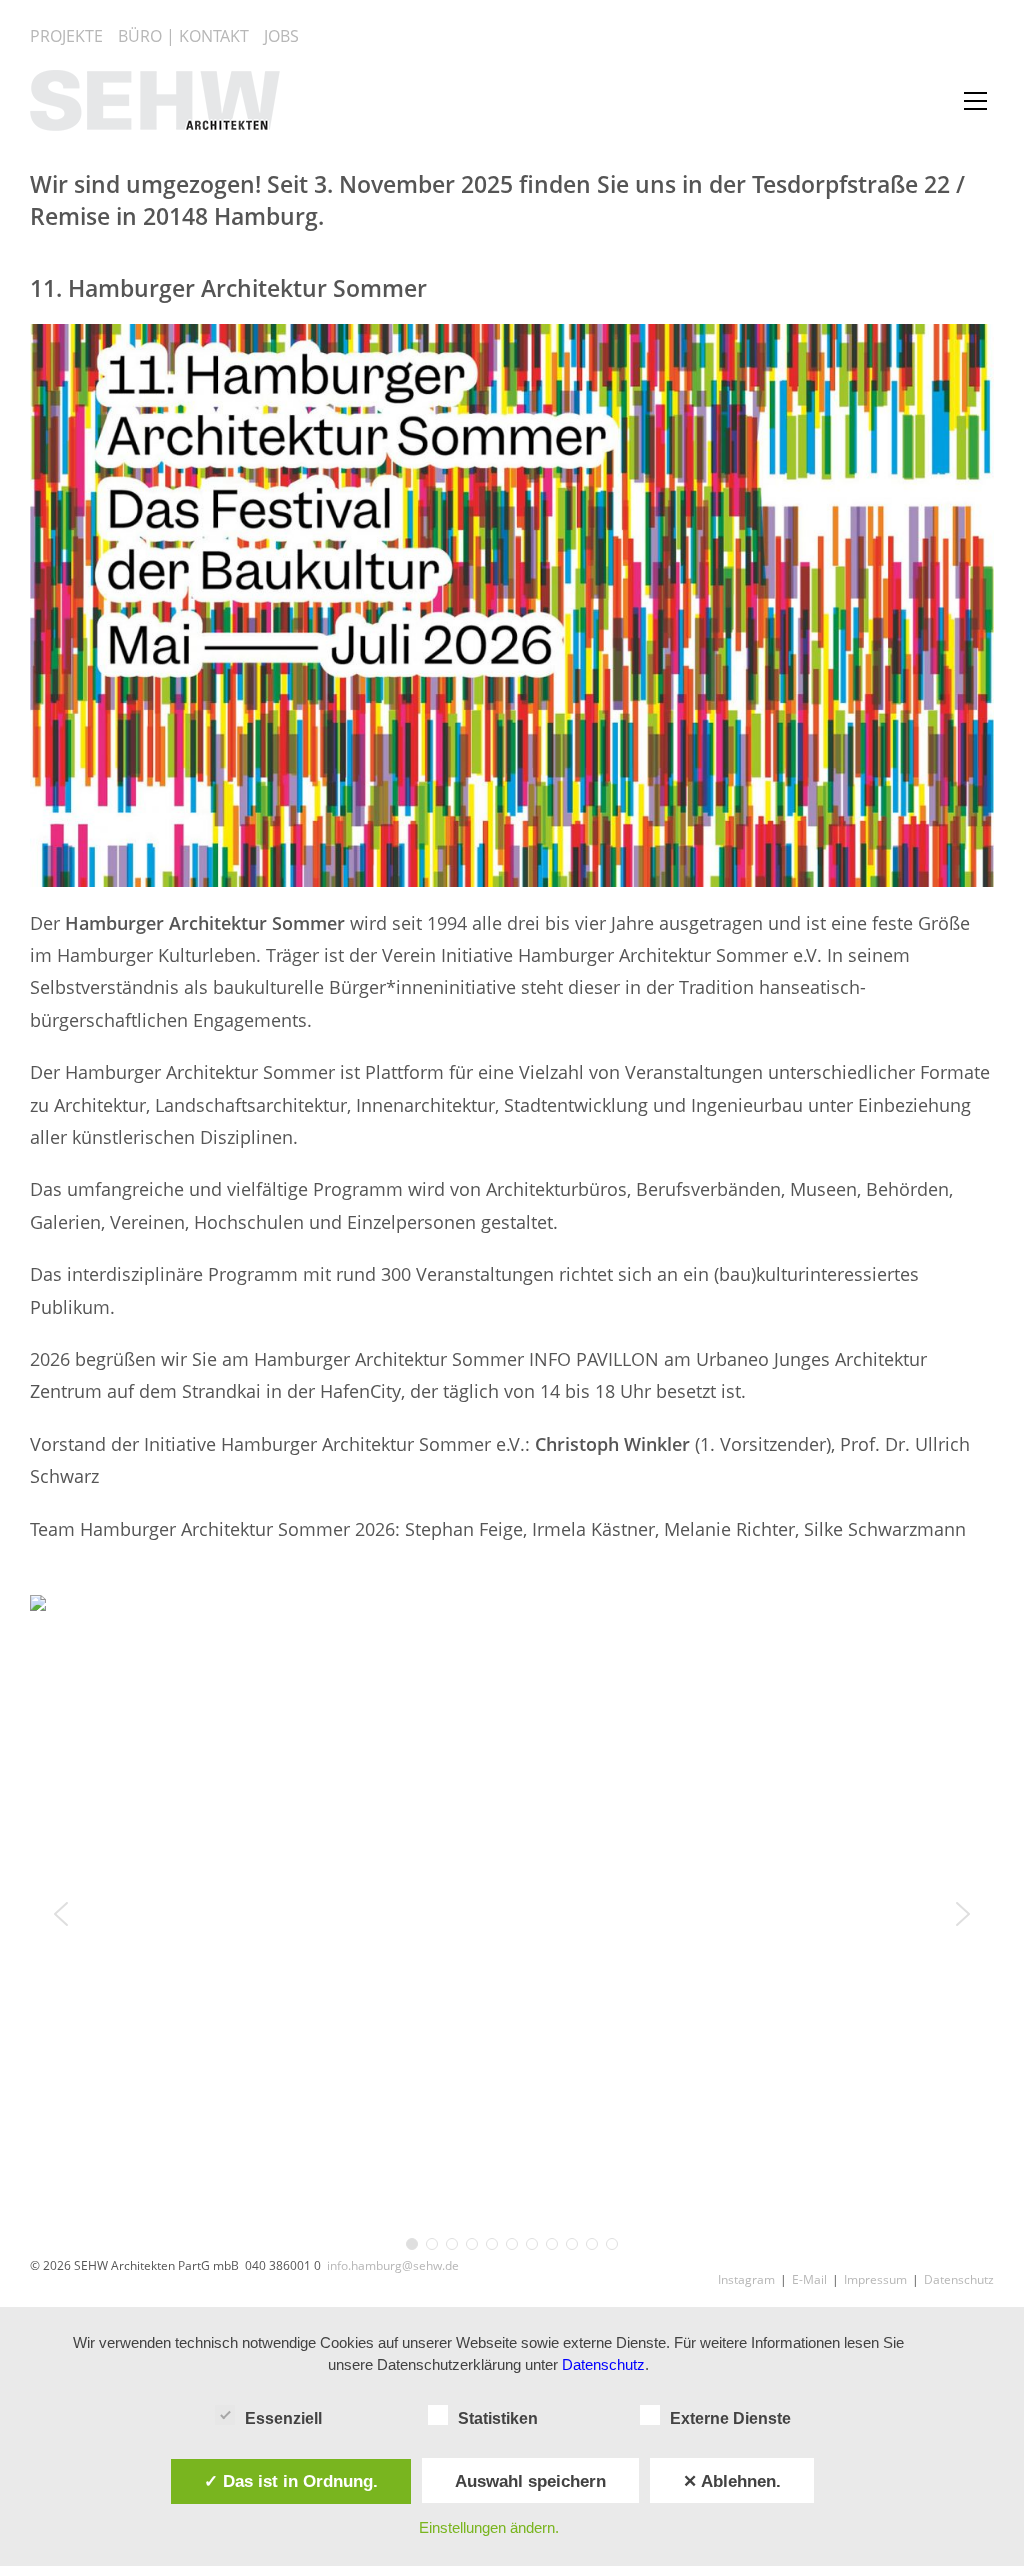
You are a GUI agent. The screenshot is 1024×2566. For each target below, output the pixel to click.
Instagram (746, 2279)
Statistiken (498, 2418)
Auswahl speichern (530, 2481)
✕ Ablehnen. (732, 2481)
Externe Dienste (730, 2418)
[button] (61, 1914)
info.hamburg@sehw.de (393, 2265)
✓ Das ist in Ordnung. (291, 2481)
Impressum (875, 2279)
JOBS (281, 35)
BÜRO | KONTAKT (183, 35)
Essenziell (283, 2418)
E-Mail (809, 2279)
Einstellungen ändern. (489, 2527)
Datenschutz (959, 2279)
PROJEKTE (66, 35)
